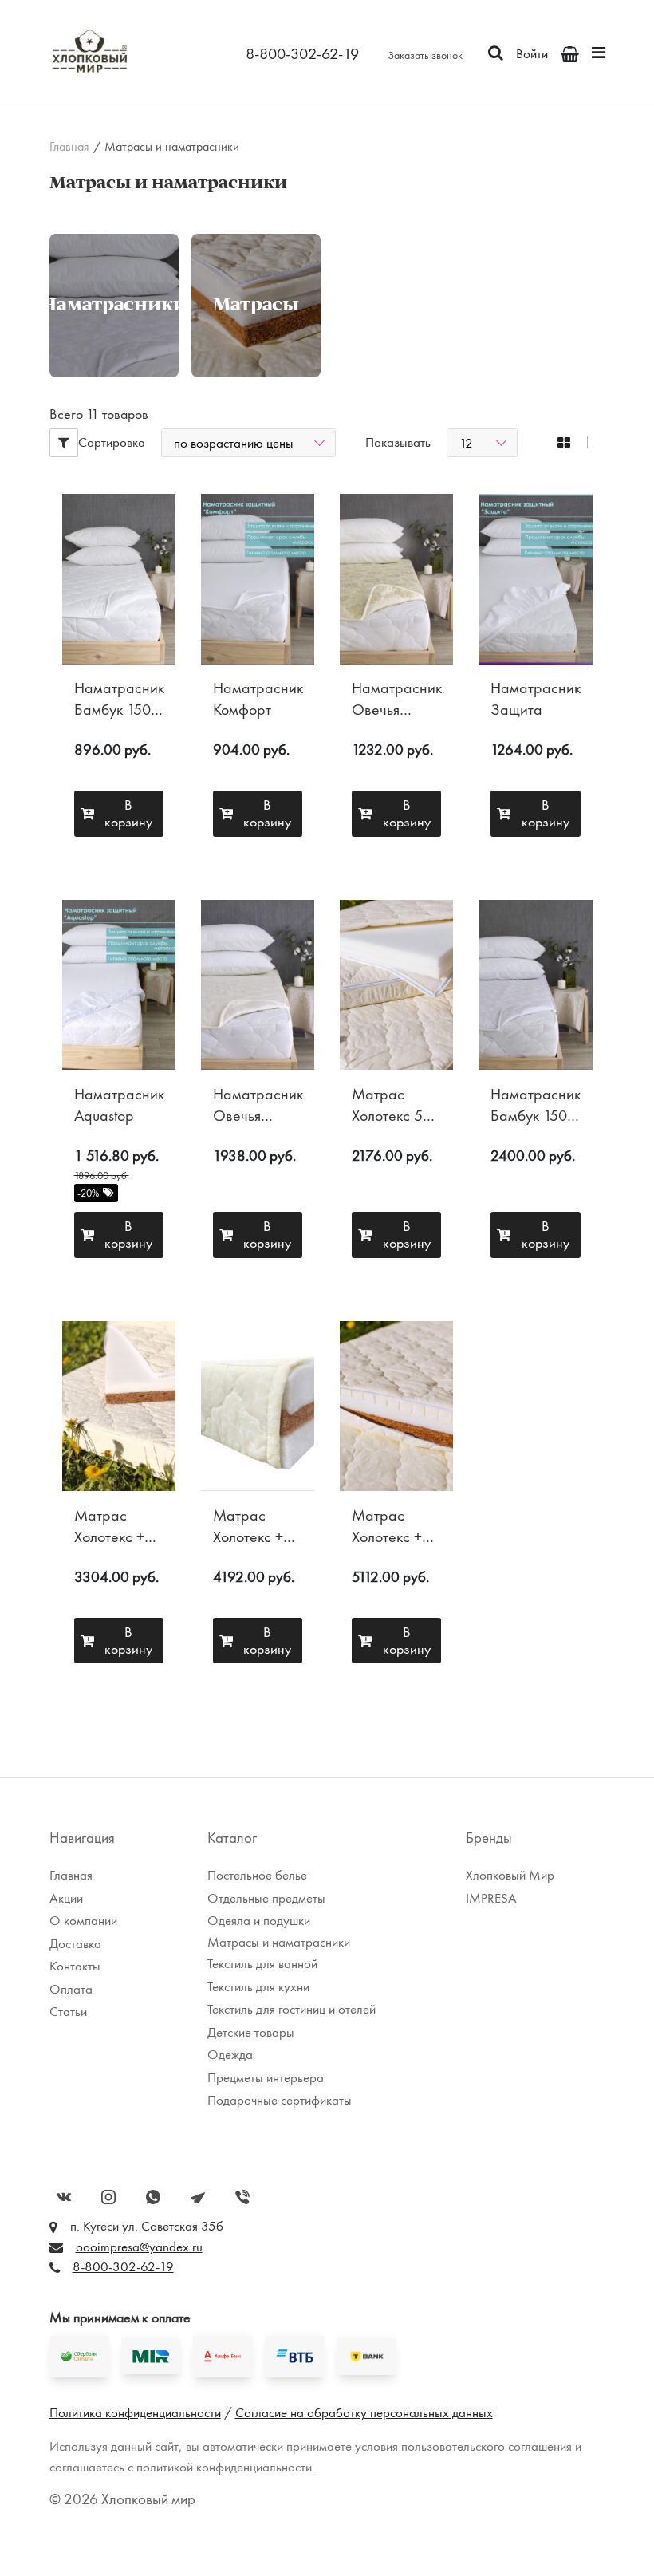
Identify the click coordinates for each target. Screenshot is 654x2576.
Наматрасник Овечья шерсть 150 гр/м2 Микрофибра (397, 699)
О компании (439, 108)
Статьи (68, 2011)
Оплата (71, 1989)
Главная (69, 147)
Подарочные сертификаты (280, 2100)
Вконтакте (64, 2197)
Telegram (198, 2197)
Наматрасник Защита (536, 699)
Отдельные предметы (266, 1898)
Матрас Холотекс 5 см (387, 1105)
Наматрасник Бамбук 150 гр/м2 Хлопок (536, 1105)
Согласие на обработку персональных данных (364, 2412)
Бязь (71, 108)
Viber (242, 2197)
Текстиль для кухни (258, 1986)
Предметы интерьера (266, 2077)
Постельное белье (257, 1875)
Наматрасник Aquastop (119, 1105)
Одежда (230, 2054)
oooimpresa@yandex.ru (139, 2247)
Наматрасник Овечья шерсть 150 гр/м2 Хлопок (258, 1105)
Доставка (430, 132)
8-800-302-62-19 (302, 53)
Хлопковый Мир (510, 1875)
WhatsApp (153, 2197)
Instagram (108, 2197)
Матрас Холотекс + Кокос (109, 1527)
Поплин (81, 132)
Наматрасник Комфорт (258, 699)
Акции (66, 1898)
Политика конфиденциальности (135, 2412)
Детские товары (251, 2032)
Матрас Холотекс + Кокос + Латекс (387, 1527)
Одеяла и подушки (259, 1920)
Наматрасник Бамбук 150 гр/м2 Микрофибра (119, 699)
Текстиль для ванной (262, 1963)
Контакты (75, 1966)
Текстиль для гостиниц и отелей (292, 2009)
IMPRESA (491, 1898)
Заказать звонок (425, 55)
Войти (532, 53)
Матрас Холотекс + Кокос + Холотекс (248, 1527)
